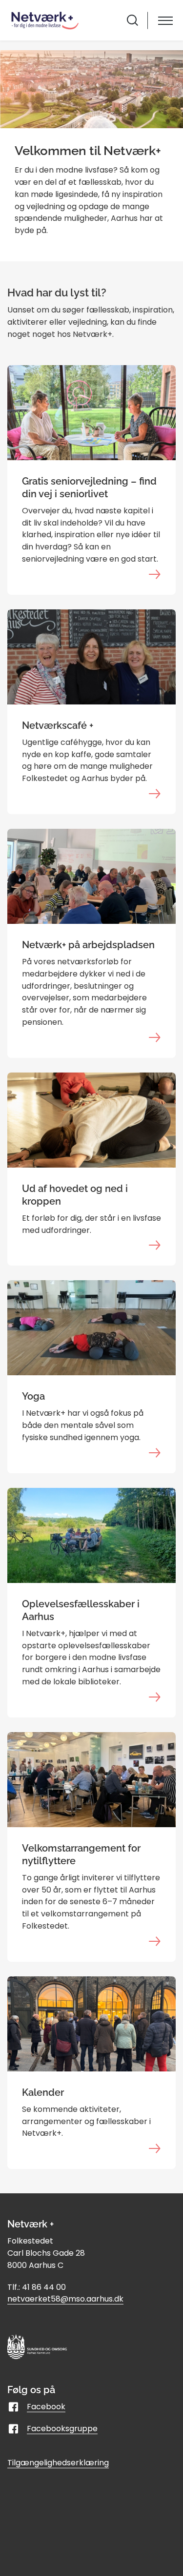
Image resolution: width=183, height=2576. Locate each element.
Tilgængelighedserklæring (58, 2463)
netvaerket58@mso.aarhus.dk (65, 2299)
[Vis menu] (165, 20)
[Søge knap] (132, 20)
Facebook (46, 2407)
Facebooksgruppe (62, 2429)
